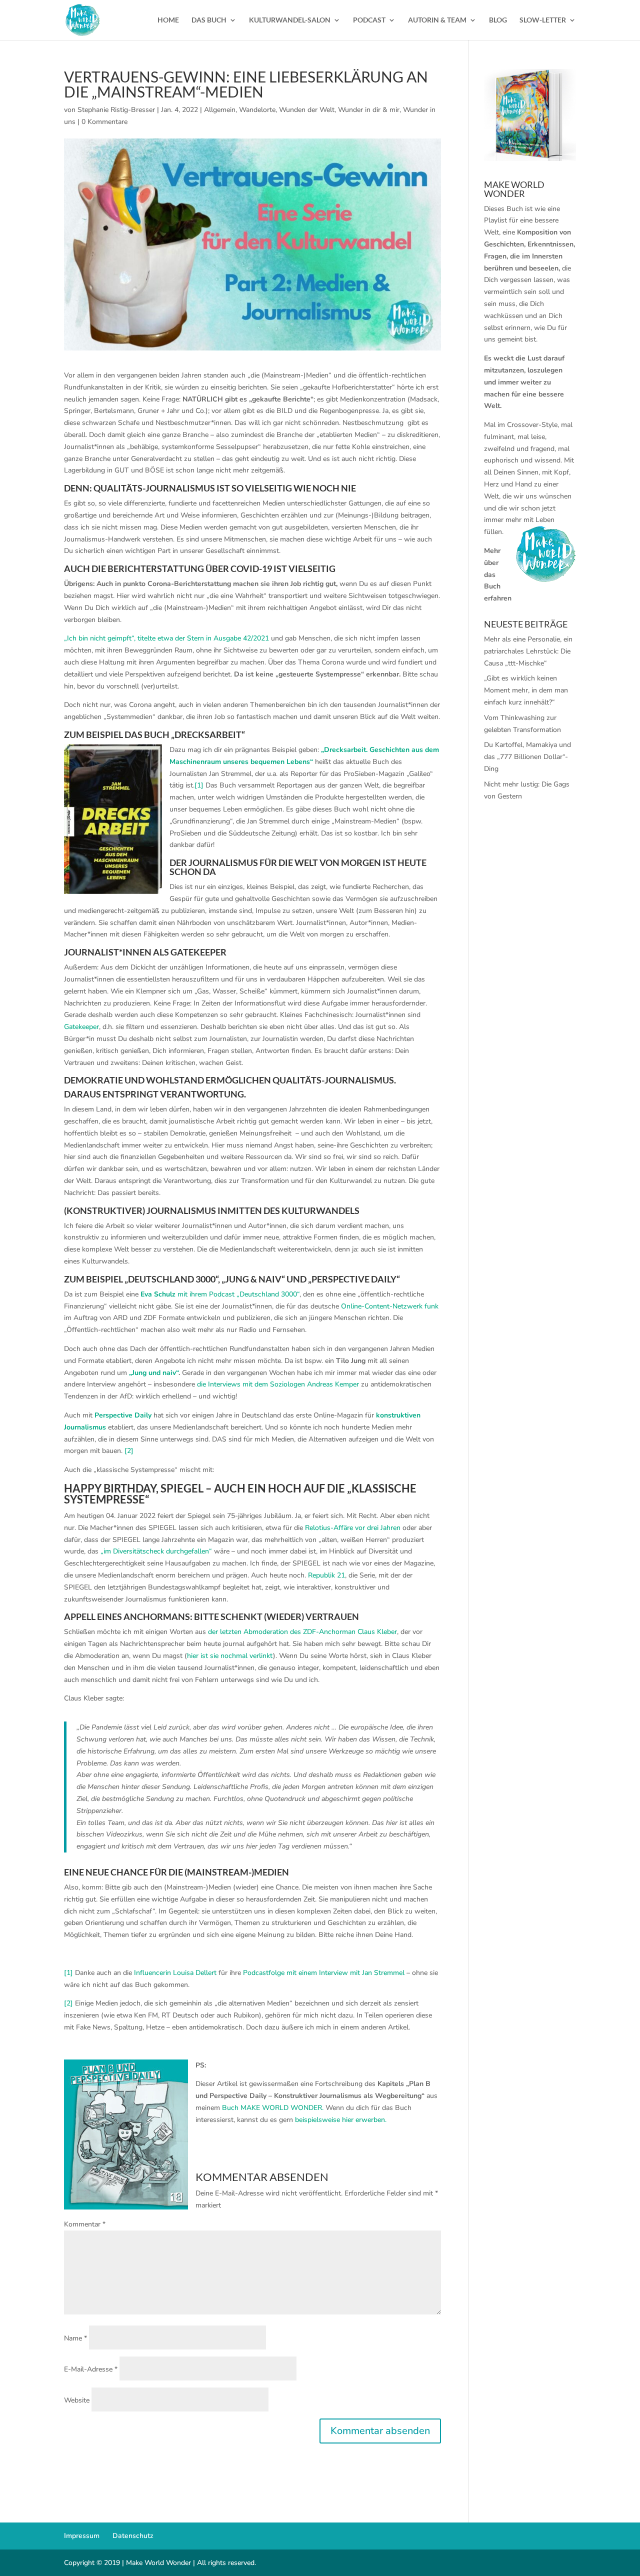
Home (168, 20)
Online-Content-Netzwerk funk (390, 1306)
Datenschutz (133, 2536)
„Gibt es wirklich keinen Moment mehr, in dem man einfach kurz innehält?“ (526, 690)
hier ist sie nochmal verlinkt (230, 1656)
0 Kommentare (104, 122)
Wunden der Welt (307, 110)
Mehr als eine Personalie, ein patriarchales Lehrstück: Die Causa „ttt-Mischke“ (528, 651)
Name (75, 2338)
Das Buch (209, 20)
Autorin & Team (437, 20)
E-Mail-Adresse (91, 2369)
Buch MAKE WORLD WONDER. (273, 2108)
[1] (199, 785)
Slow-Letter (543, 20)
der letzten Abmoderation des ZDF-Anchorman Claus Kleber (301, 1632)
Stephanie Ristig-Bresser (116, 110)
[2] (129, 1451)
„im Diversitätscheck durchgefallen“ (156, 1551)
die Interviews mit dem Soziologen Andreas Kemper (278, 1384)
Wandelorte (257, 110)
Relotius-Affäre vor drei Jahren (353, 1528)
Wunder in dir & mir (369, 110)
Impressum (82, 2536)
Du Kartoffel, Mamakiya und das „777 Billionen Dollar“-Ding (527, 757)
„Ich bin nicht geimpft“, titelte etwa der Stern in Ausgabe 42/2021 (166, 638)
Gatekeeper (81, 1027)
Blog (498, 20)
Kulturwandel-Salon (290, 20)
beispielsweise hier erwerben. (341, 2120)
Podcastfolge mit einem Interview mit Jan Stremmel (324, 1973)
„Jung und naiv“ (153, 1373)
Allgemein (220, 110)
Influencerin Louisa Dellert (175, 1973)
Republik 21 (326, 1575)
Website (77, 2400)
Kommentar (85, 2224)
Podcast (369, 20)
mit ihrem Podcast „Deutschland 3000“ (220, 1294)
